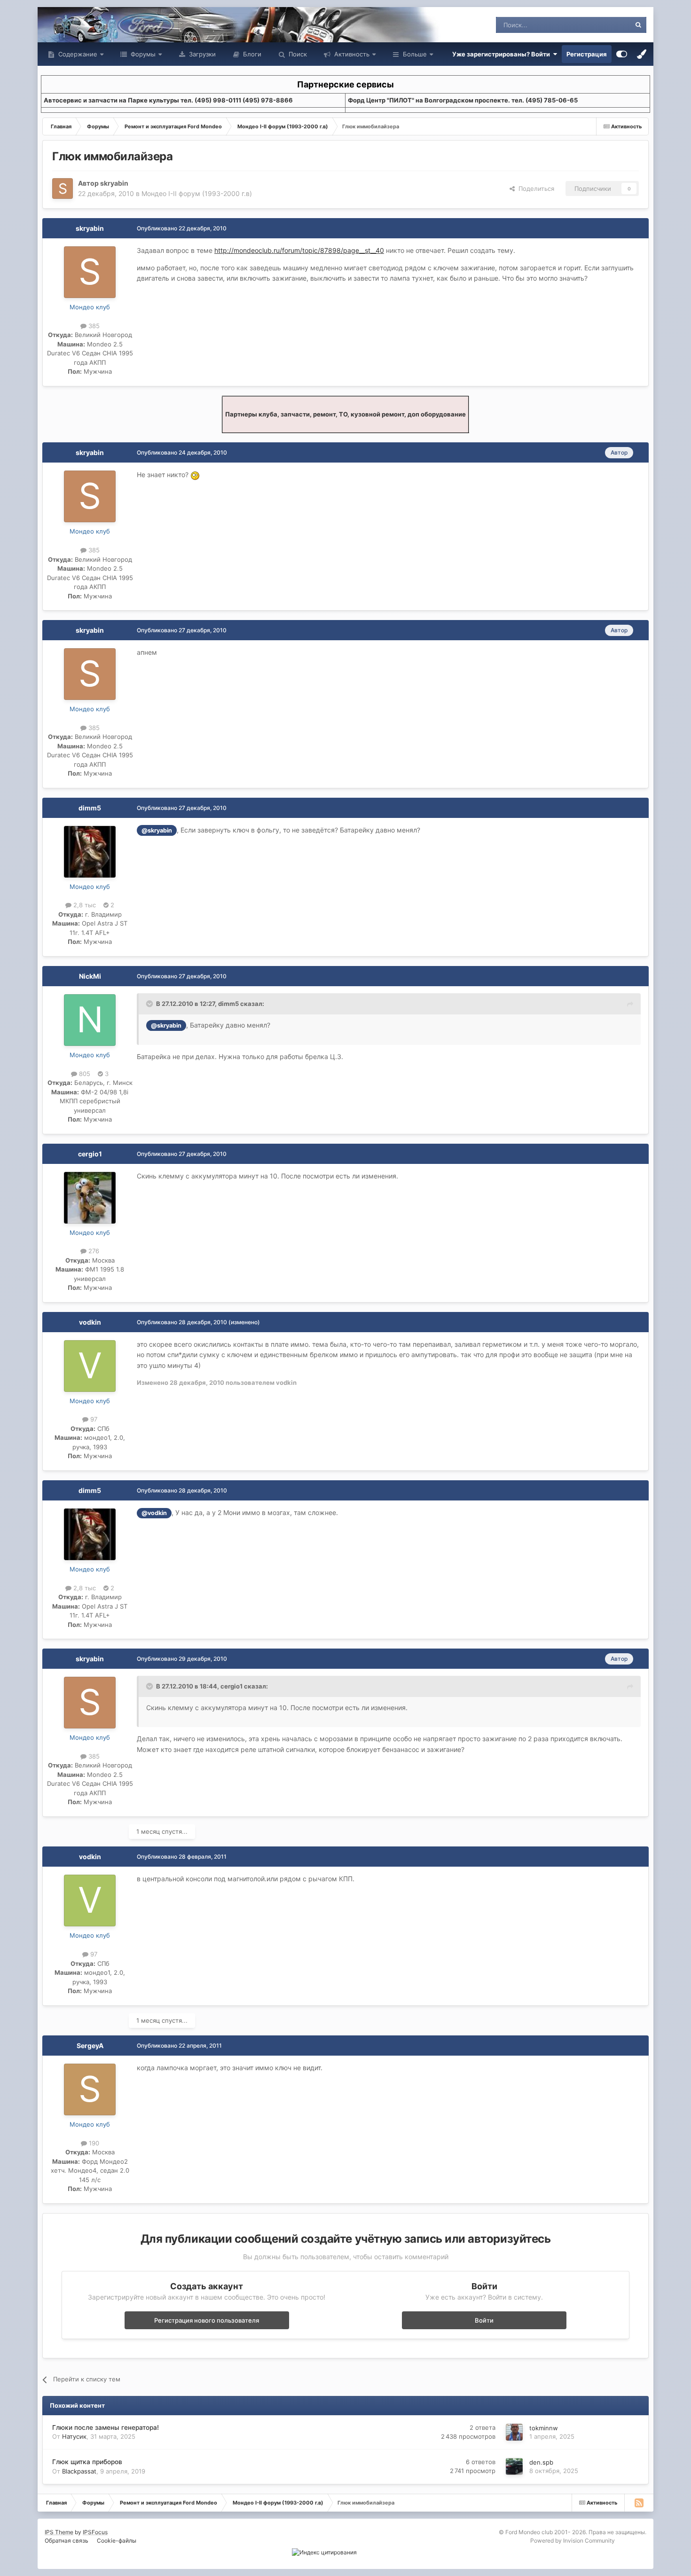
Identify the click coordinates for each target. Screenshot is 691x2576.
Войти (484, 2320)
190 (93, 2143)
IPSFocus (95, 2532)
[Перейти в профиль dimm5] (90, 852)
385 (93, 326)
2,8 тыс (84, 905)
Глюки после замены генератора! (106, 2427)
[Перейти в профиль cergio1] (90, 1198)
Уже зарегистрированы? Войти (503, 54)
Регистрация (587, 54)
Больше (415, 54)
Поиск (297, 54)
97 (93, 1419)
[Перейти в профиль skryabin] (63, 188)
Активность (351, 54)
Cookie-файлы (117, 2541)
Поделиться (534, 188)
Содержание (77, 54)
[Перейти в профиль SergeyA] (90, 2089)
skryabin (114, 183)
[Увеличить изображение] (195, 475)
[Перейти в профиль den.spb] (514, 2466)
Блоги (251, 54)
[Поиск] (638, 25)
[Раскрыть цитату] (150, 1004)
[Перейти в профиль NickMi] (90, 1020)
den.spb (541, 2462)
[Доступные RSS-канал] (639, 2503)
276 (93, 1251)
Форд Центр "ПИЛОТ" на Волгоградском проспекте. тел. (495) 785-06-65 (463, 100)
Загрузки (201, 54)
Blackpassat (79, 2471)
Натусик (74, 2436)
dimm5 (90, 808)
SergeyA (90, 2046)
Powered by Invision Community (573, 2541)
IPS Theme (59, 2532)
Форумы (142, 54)
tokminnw (544, 2428)
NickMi (90, 976)
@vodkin (154, 1513)
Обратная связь (67, 2541)
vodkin (90, 1322)
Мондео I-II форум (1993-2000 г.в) (197, 193)
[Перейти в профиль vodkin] (90, 1366)
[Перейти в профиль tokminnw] (514, 2432)
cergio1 (90, 1154)
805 (84, 1074)
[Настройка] (622, 54)
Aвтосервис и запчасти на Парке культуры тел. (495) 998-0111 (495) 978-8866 (168, 100)
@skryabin (157, 830)
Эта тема (605, 25)
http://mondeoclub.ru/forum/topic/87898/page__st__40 (299, 250)
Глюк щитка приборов (87, 2462)
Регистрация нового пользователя (207, 2320)
